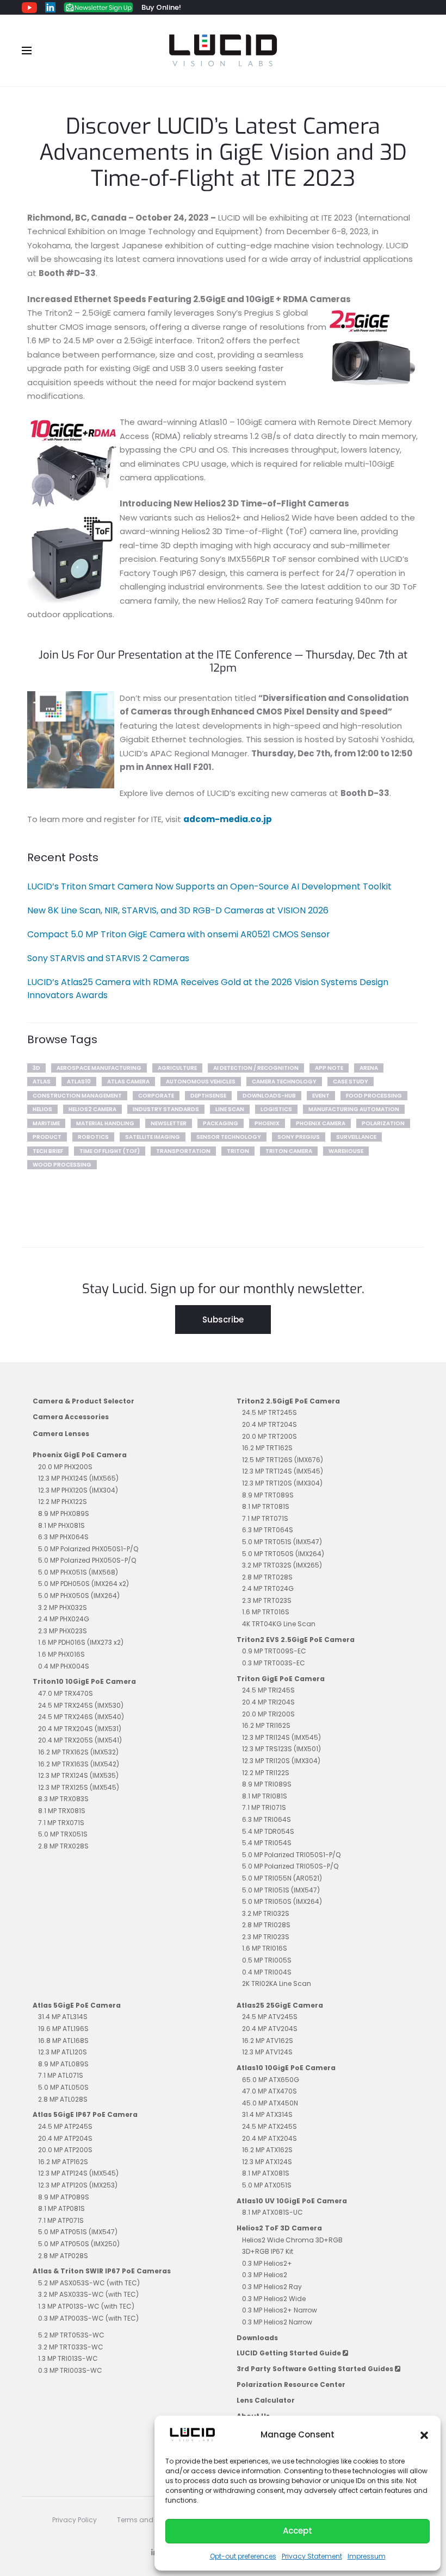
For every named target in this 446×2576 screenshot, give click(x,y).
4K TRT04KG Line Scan (279, 1624)
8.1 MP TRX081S (62, 1811)
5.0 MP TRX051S (63, 1834)
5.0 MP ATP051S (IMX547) (78, 2232)
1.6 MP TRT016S (266, 1612)
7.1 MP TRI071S (264, 1807)
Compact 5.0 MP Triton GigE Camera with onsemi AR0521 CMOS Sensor (179, 934)
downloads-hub (269, 1096)
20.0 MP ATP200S (65, 2150)
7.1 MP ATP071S (61, 2220)
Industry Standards (166, 1109)
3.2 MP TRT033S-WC (71, 2347)
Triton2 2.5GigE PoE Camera (288, 1401)
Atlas (42, 1082)
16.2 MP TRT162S (267, 1448)
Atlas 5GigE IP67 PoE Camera (85, 2114)
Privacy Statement (312, 2556)
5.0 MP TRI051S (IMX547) (281, 1890)
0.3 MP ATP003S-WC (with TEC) (88, 2318)
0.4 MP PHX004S (64, 1666)
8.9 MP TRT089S (268, 1495)
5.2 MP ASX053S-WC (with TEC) (89, 2283)
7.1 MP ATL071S (61, 2075)
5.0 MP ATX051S (267, 2185)
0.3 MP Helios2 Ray (272, 2287)
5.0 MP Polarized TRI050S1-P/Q (291, 1855)
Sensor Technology (229, 1137)
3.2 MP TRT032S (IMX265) (282, 1565)
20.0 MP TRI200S (268, 1714)
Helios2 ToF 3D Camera (279, 2228)
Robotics (93, 1137)
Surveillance (356, 1137)
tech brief (48, 1151)
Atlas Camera (128, 1082)
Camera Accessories (71, 1417)
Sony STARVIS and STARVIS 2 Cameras (108, 958)
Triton (238, 1151)
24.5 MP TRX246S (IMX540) (81, 1717)
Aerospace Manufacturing (99, 1068)
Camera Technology (284, 1082)
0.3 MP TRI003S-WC (70, 2370)
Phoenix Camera (321, 1123)
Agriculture (177, 1068)
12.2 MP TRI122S (266, 1773)
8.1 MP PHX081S (61, 1525)
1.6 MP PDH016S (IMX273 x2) (81, 1642)
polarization (383, 1123)
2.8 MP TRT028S (267, 1577)
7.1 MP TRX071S (61, 1823)
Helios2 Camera (92, 1109)
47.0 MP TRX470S (66, 1693)
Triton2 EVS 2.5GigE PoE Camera (296, 1640)
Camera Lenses (61, 1434)
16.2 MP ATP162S (63, 2162)
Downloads (257, 2338)
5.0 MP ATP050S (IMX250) (79, 2244)
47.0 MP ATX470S (270, 2091)
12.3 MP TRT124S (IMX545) (283, 1471)
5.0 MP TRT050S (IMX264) (283, 1554)
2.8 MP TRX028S (63, 1846)
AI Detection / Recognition (256, 1068)
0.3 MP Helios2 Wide (274, 2299)
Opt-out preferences (243, 2556)
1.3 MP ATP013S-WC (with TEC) (86, 2306)
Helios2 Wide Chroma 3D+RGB (292, 2240)
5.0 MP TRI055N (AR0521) (282, 1878)
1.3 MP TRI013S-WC (68, 2358)
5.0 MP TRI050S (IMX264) (282, 1901)
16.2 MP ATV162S (268, 2041)
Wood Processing (62, 1165)
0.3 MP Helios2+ (267, 2263)
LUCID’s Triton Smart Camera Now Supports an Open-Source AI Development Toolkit (209, 886)
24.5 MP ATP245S (65, 2126)
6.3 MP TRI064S (267, 1819)
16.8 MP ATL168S (63, 2041)
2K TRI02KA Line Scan (277, 1983)
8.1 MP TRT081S (266, 1506)
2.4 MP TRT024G (268, 1588)
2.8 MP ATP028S (63, 2256)
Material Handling (105, 1123)
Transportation (183, 1151)
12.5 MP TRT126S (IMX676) (283, 1460)
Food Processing (374, 1096)
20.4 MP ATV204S (270, 2029)
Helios (42, 1109)
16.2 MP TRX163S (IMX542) (79, 1764)
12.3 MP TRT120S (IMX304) (282, 1483)
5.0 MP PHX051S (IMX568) (78, 1572)
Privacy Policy (75, 2520)
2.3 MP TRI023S (266, 1937)
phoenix (267, 1123)
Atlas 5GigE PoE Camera (77, 2005)
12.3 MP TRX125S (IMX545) (79, 1787)
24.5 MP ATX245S (270, 2126)
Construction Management (77, 1096)
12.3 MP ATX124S (267, 2162)
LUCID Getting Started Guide (290, 2353)
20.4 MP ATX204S (270, 2138)
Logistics (276, 1109)
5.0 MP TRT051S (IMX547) (282, 1542)
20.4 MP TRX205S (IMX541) (80, 1740)
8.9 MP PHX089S (64, 1513)
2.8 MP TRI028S (266, 1925)
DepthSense (208, 1096)
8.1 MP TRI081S (265, 1796)
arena (369, 1068)
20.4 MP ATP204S (65, 2138)
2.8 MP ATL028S (63, 2099)
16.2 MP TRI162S (266, 1725)
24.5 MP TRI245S (268, 1690)
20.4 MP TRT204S (270, 1424)
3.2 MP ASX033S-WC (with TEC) (88, 2294)
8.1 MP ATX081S (266, 2173)
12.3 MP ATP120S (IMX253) (78, 2185)
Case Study (351, 1082)
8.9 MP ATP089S (64, 2197)
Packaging (221, 1123)
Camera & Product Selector (83, 1401)
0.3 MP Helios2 (265, 2275)
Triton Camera (289, 1151)
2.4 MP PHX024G (64, 1619)
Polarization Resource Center (291, 2384)
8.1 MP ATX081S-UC (272, 2212)
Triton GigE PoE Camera (281, 1679)
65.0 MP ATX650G (271, 2080)
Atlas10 (79, 1082)
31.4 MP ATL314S (63, 2017)
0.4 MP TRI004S (267, 1972)
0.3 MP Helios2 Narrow (277, 2322)
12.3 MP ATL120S (63, 2052)
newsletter (169, 1123)
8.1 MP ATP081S (61, 2208)
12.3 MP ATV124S (267, 2052)
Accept (298, 2531)
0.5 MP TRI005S (267, 1960)
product (47, 1137)
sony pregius (299, 1137)
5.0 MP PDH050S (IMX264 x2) (83, 1584)
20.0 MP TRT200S (270, 1436)
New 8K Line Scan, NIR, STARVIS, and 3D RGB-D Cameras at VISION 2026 (178, 910)
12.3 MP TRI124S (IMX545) (281, 1737)
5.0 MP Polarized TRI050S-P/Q (290, 1866)
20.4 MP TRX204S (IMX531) (80, 1729)
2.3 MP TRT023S (267, 1600)
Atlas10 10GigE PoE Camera (286, 2068)
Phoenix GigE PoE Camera (80, 1455)
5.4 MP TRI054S (267, 1843)
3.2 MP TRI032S (266, 1913)
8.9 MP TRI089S (267, 1784)
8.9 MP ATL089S (63, 2064)
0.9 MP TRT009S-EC (274, 1651)
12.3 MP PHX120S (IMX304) (78, 1490)
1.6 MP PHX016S (61, 1654)
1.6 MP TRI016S (265, 1948)
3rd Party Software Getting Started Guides (316, 2369)
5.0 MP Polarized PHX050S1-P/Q (88, 1549)
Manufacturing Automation (354, 1109)
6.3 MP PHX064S (63, 1537)
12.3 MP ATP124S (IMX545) (78, 2173)
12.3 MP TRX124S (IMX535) (78, 1775)
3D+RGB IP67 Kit (268, 2251)
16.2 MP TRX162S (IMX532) (78, 1752)
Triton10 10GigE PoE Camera (84, 1681)
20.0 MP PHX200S (65, 1467)
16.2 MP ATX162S (267, 2150)
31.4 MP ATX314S (267, 2114)
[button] (424, 2435)
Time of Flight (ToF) (110, 1151)
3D (36, 1068)
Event (321, 1096)
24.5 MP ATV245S (270, 2017)
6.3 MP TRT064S (268, 1530)
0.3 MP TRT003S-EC (274, 1663)
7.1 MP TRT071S (265, 1518)
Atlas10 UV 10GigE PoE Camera (292, 2201)
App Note (329, 1068)
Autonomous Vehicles (201, 1082)
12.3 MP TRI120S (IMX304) (281, 1761)
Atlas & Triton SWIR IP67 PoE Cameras (102, 2271)
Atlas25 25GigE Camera (280, 2005)
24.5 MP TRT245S (270, 1412)
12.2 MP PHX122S (63, 1502)
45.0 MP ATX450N (270, 2103)
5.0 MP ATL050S (63, 2087)
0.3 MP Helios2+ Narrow (280, 2310)
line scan (230, 1109)
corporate (156, 1096)
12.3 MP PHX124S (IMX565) (78, 1478)
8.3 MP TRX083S (63, 1799)
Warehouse (346, 1151)
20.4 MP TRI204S (268, 1702)
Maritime (46, 1123)
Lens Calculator (266, 2400)
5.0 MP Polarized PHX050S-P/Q (87, 1560)
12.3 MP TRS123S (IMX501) (281, 1749)
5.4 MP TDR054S (268, 1831)
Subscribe (223, 1320)
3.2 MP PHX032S (63, 1607)
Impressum (367, 2556)
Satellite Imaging (153, 1137)
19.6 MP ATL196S (63, 2029)
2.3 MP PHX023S (63, 1631)
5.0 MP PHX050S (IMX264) (79, 1596)
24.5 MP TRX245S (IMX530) (81, 1705)
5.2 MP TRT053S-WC (71, 2335)
